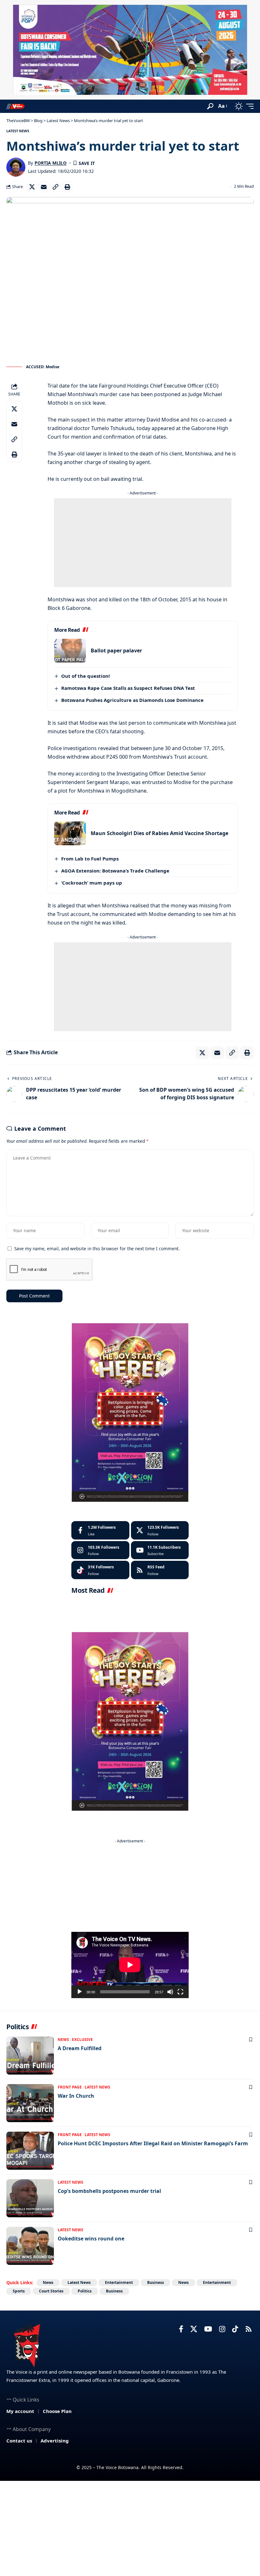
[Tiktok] (100, 1570)
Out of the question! (85, 676)
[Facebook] (100, 1530)
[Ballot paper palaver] (70, 651)
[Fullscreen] (180, 1992)
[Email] (44, 187)
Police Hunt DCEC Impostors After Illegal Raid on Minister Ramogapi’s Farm (153, 2143)
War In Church (76, 2096)
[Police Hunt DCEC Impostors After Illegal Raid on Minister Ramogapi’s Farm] (30, 2151)
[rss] (160, 1570)
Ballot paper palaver (116, 651)
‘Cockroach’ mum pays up (92, 883)
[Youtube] (160, 1550)
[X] (160, 1530)
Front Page (70, 2087)
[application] (130, 1965)
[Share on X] (32, 187)
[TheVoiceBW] (16, 106)
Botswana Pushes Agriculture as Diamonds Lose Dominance (132, 700)
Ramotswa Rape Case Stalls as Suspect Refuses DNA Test (128, 688)
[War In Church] (30, 2103)
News (63, 2040)
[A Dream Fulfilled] (30, 2056)
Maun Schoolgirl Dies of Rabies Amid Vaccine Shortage (159, 833)
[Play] (80, 1992)
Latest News (18, 131)
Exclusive (82, 2040)
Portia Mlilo (51, 163)
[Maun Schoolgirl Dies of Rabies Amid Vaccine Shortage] (70, 833)
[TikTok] (235, 2329)
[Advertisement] (143, 543)
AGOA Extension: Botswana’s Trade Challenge (115, 871)
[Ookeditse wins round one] (30, 2246)
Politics (85, 2291)
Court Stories (51, 2291)
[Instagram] (100, 1550)
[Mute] (170, 1992)
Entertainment (119, 2282)
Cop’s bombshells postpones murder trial (109, 2191)
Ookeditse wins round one (91, 2239)
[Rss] (249, 2329)
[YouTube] (208, 2329)
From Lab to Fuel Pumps (90, 859)
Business (156, 2282)
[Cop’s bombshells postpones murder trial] (30, 2198)
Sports (19, 2291)
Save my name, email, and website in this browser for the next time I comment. (97, 1249)
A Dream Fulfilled (80, 2048)
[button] (210, 106)
